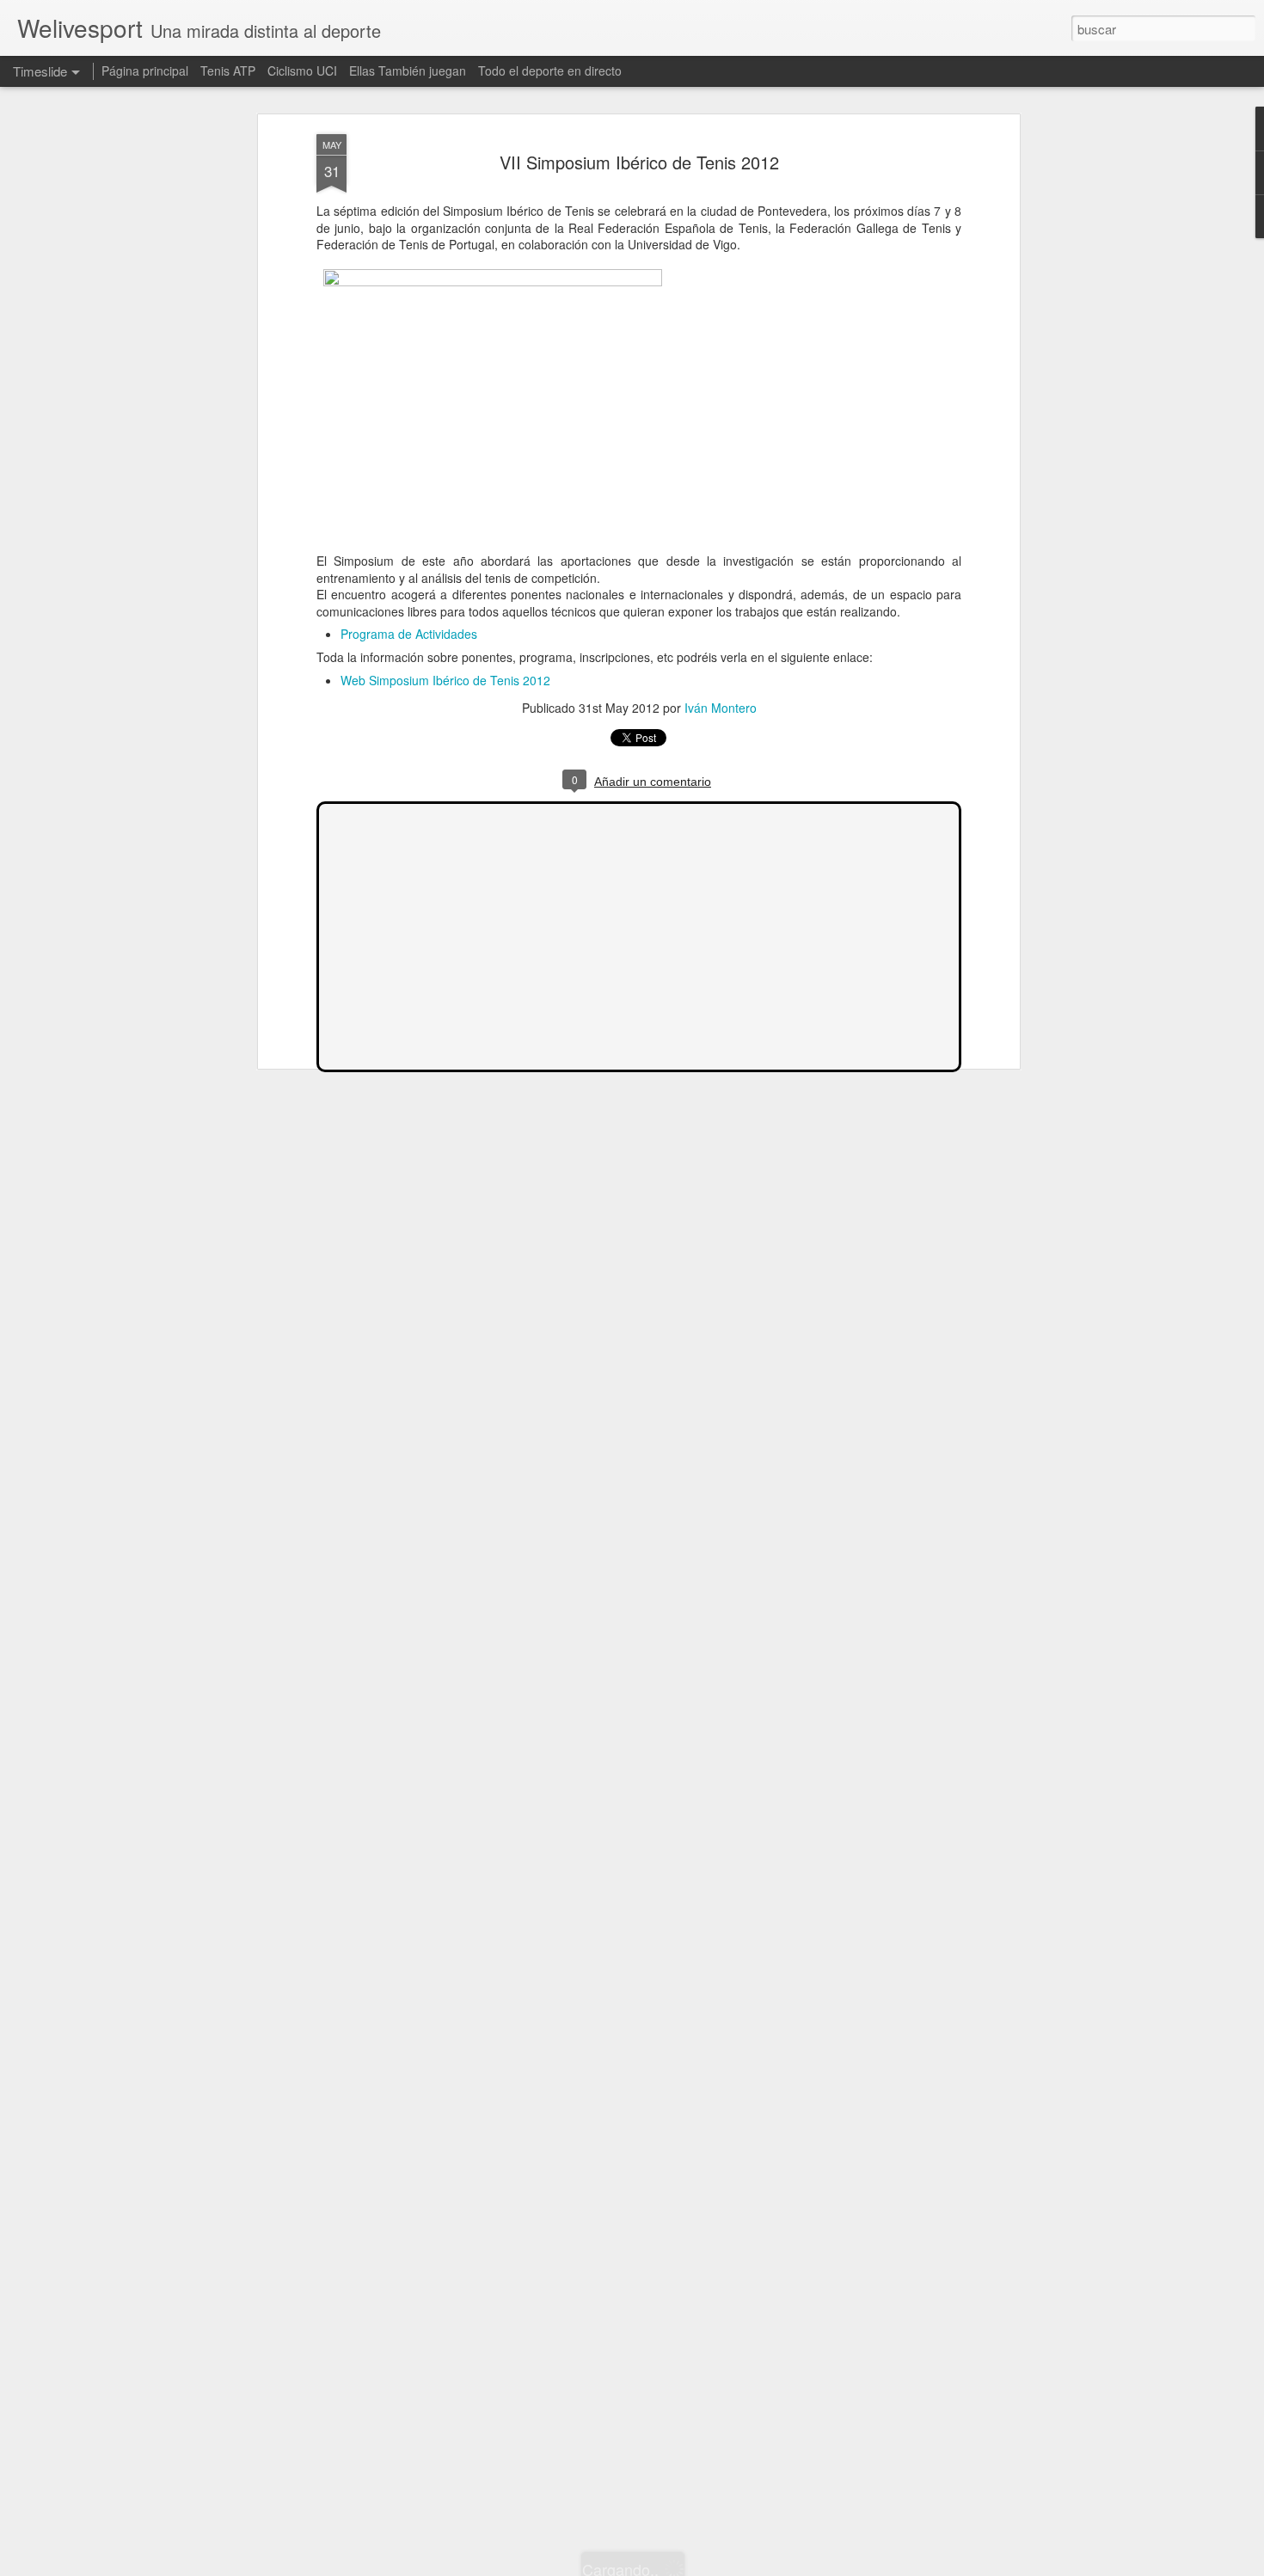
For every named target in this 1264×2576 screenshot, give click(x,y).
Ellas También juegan (408, 71)
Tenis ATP (228, 71)
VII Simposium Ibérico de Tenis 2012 (639, 162)
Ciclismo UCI (302, 71)
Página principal (145, 71)
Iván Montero (721, 708)
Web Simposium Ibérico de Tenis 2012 (445, 680)
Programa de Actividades (409, 634)
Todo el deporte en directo (550, 71)
